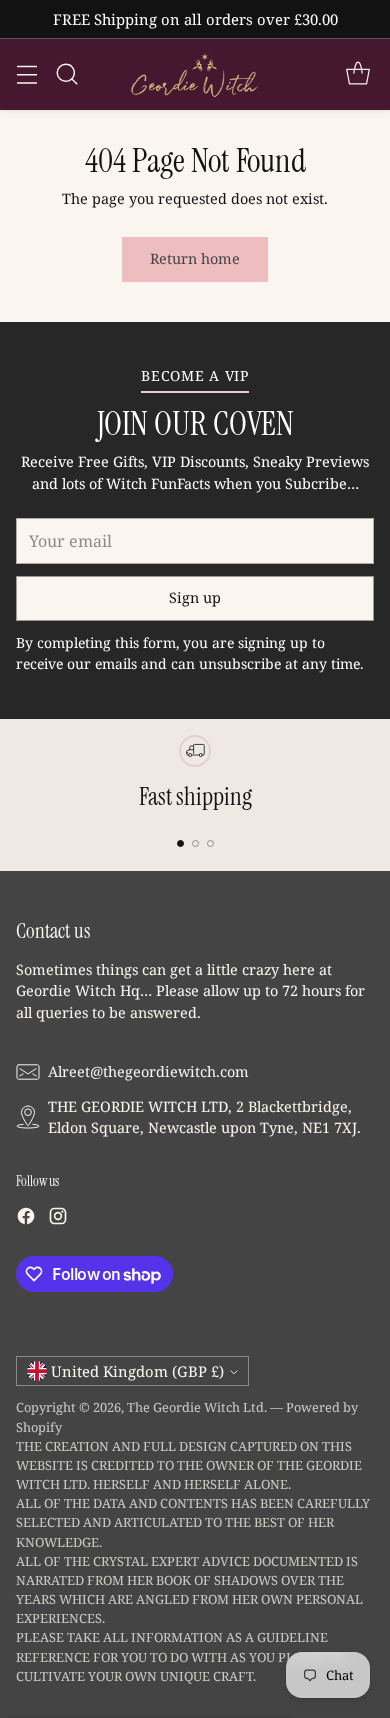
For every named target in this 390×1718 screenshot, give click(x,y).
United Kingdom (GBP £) (137, 1371)
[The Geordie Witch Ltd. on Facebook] (26, 1219)
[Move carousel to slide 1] (180, 843)
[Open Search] (66, 74)
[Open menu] (26, 74)
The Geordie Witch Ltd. (197, 1407)
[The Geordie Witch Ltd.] (195, 74)
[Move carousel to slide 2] (195, 843)
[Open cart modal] (357, 74)
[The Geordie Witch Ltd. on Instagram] (58, 1219)
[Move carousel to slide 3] (210, 843)
